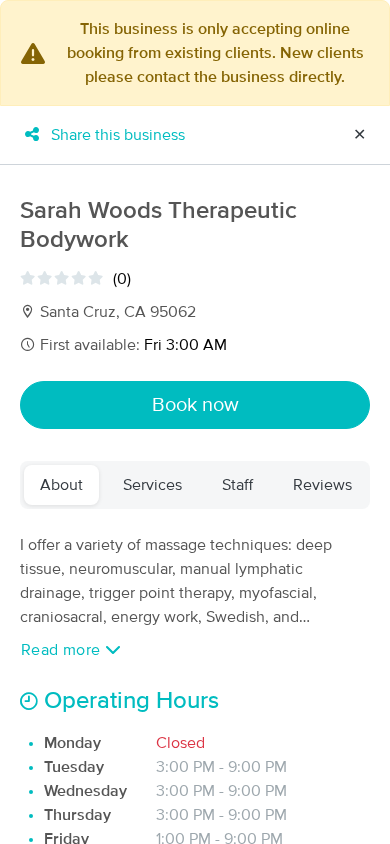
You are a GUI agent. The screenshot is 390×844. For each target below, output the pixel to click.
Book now (195, 405)
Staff (237, 485)
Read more (63, 650)
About (61, 485)
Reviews (322, 485)
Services (152, 485)
